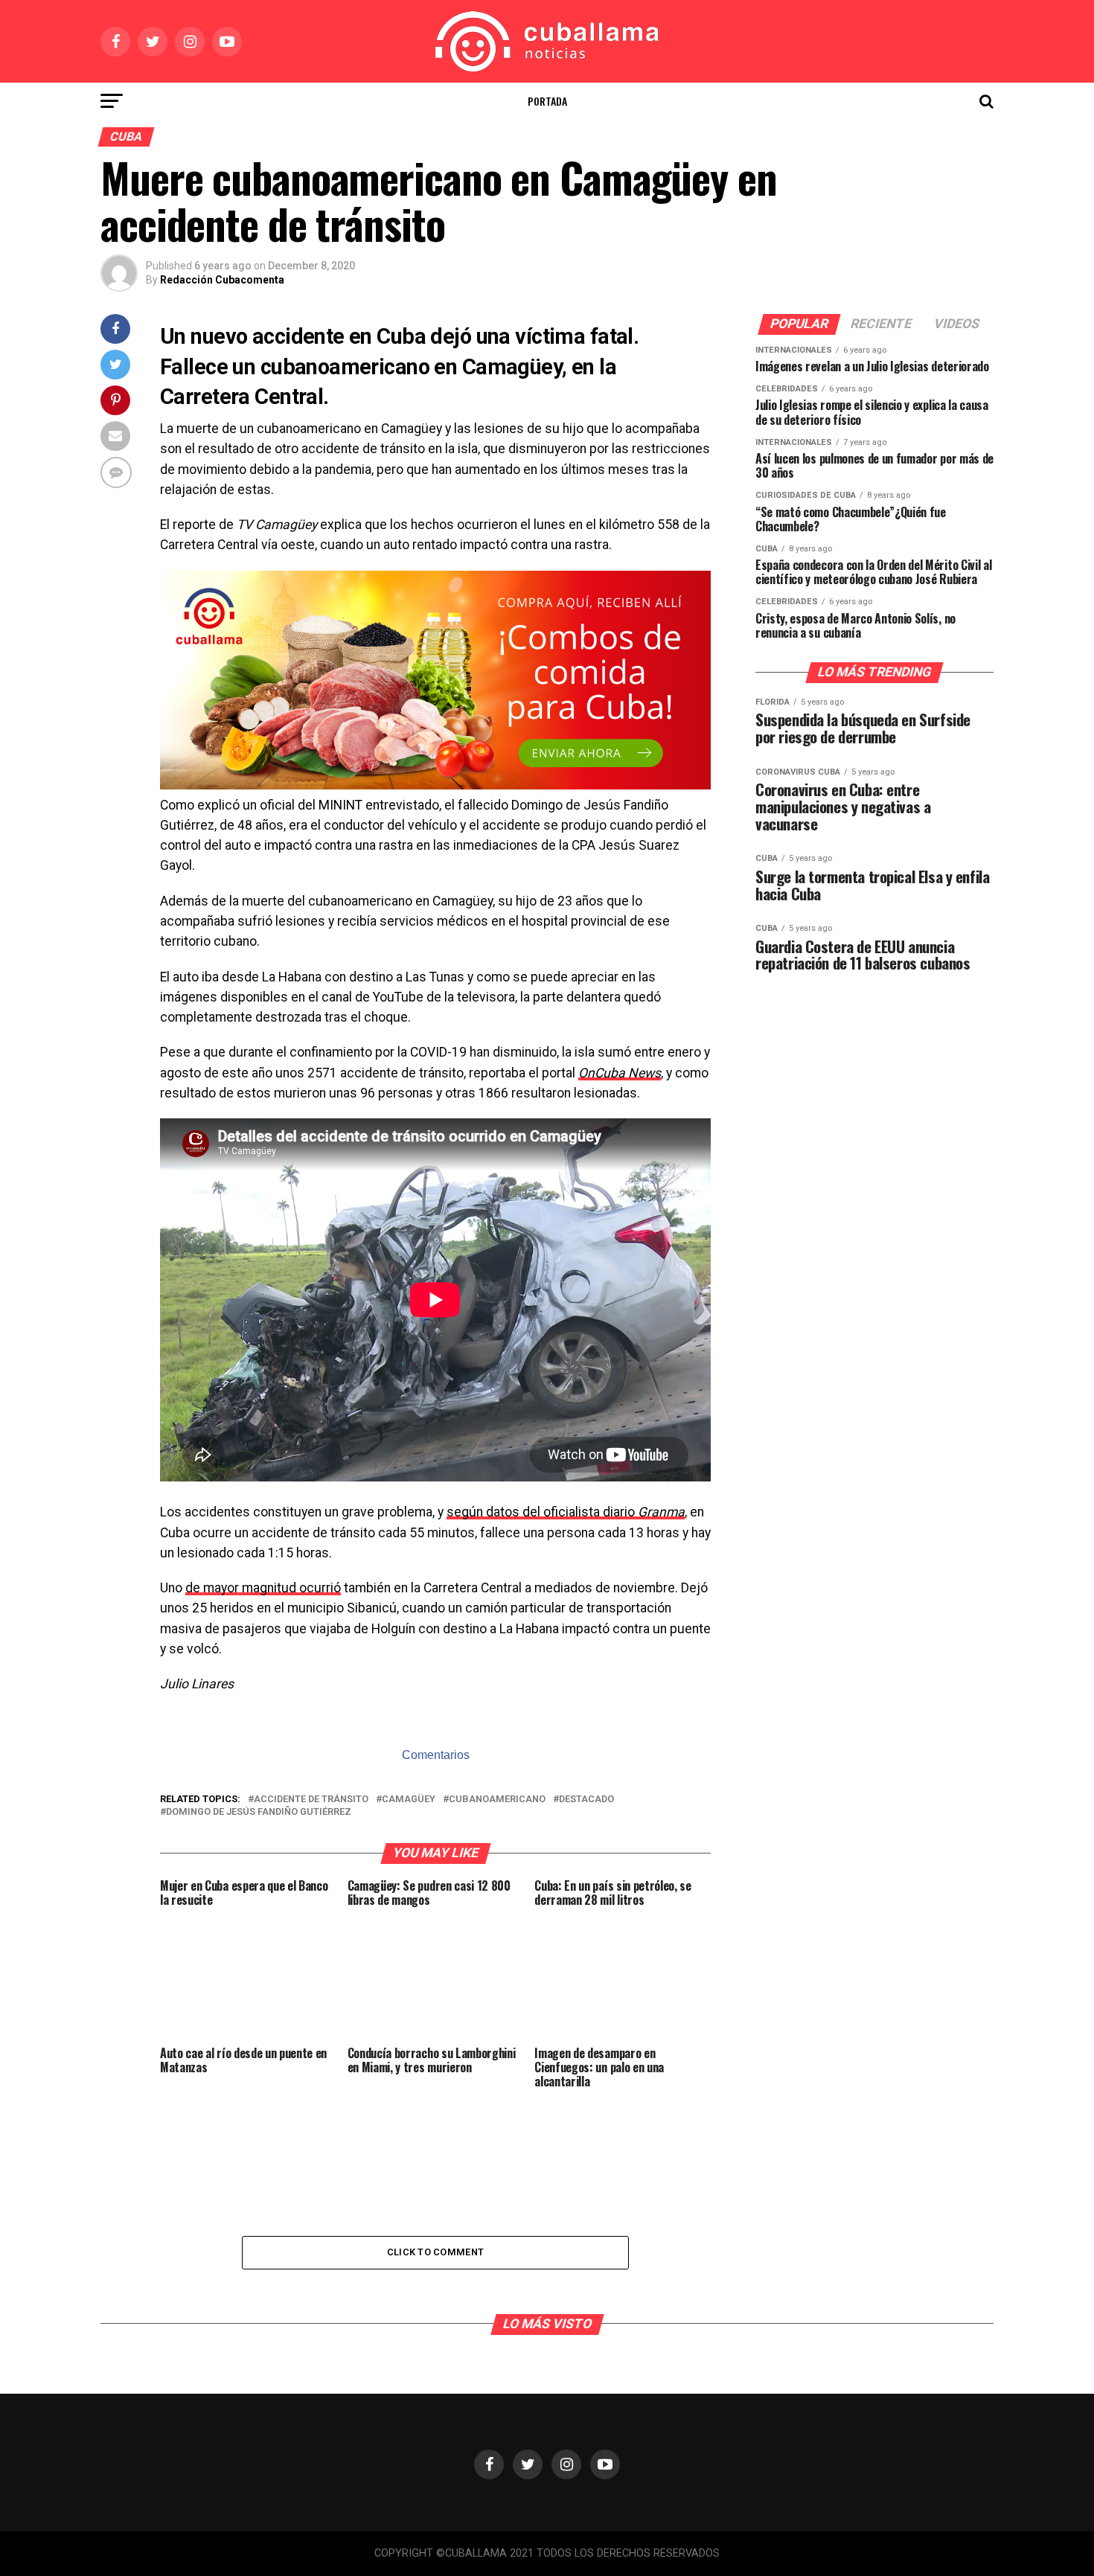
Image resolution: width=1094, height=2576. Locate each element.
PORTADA (547, 101)
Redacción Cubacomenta (222, 280)
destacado (586, 1800)
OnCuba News (620, 1073)
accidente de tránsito (311, 1800)
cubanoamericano (497, 1800)
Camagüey (409, 1800)
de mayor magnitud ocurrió (263, 1588)
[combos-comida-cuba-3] (435, 785)
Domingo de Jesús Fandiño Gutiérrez (259, 1812)
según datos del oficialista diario (566, 1512)
